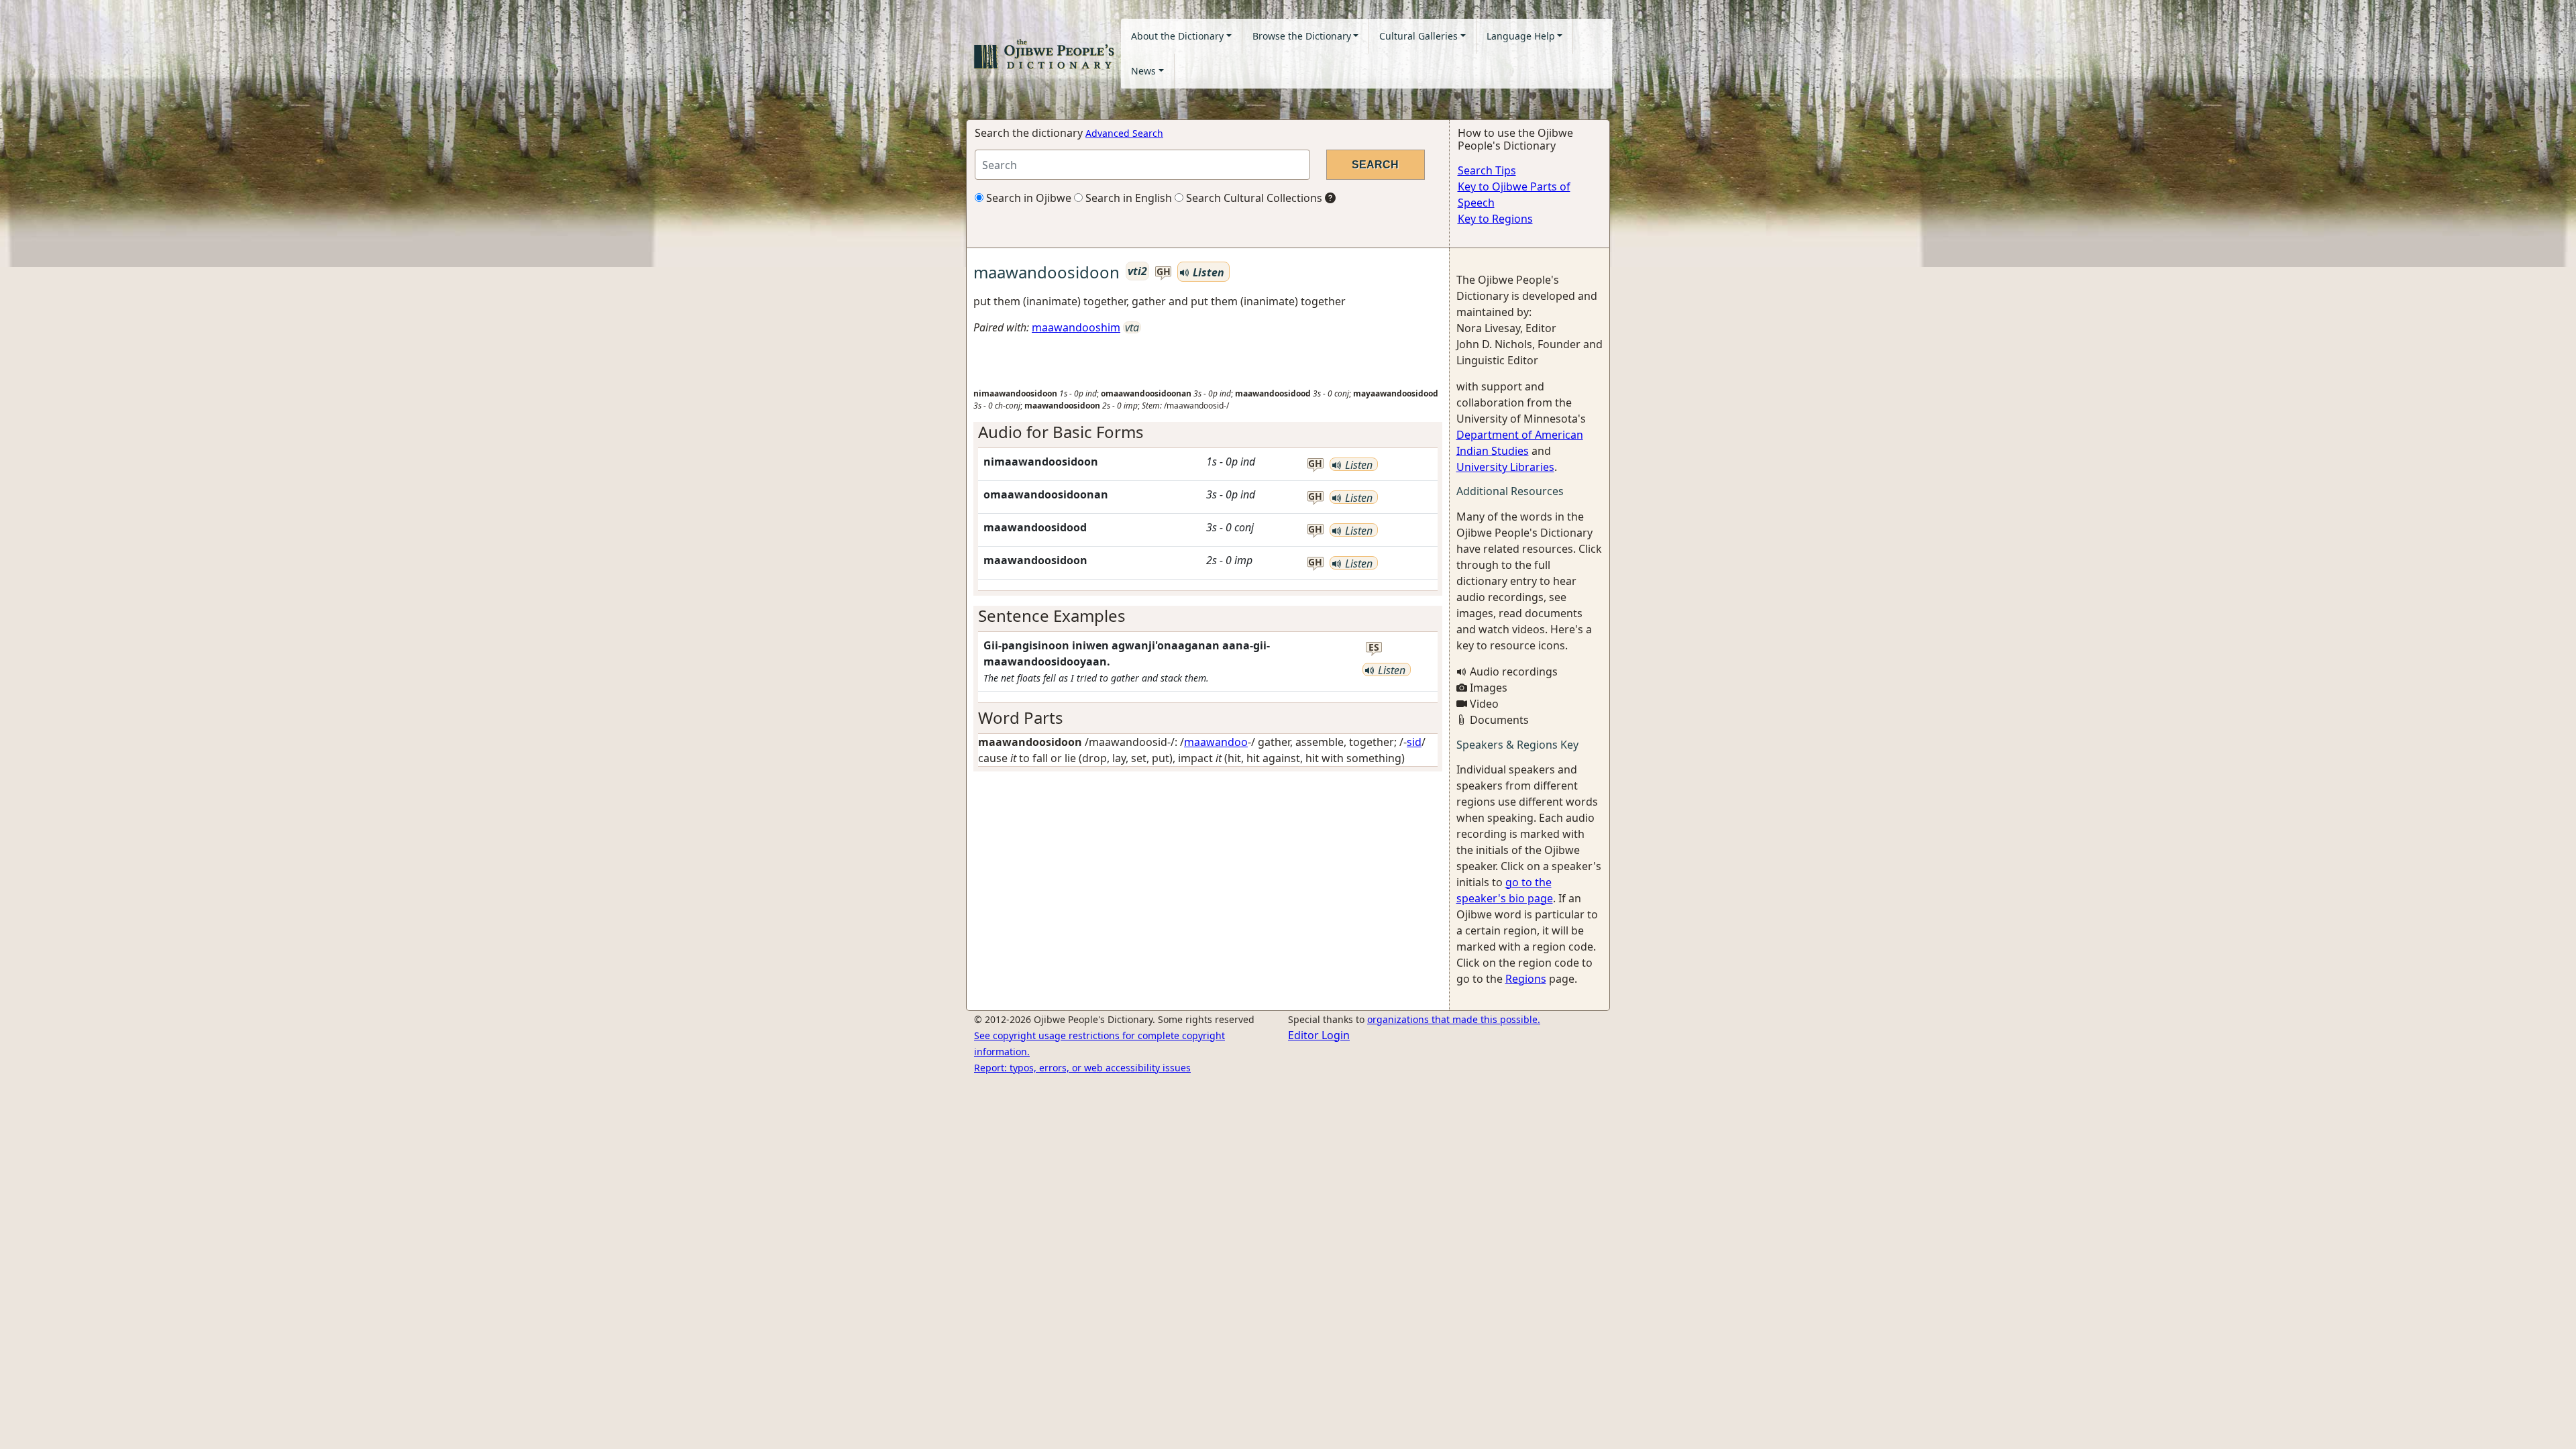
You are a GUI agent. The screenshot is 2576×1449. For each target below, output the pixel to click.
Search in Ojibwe (1027, 198)
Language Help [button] (1521, 36)
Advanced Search (1124, 133)
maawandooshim (1076, 327)
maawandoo (1216, 742)
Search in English (1127, 198)
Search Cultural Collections (1253, 198)
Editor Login (1319, 1035)
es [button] (1374, 648)
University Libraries (1505, 467)
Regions (1526, 979)
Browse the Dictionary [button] (1302, 36)
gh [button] (1164, 272)
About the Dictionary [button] (1177, 36)
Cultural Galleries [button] (1418, 36)
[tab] (1208, 432)
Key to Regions (1495, 219)
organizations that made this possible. (1454, 1019)
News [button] (1143, 71)
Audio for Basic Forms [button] (1061, 432)
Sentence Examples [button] (1052, 615)
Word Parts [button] (1021, 717)
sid (1414, 742)
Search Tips (1487, 170)
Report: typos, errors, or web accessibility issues (1082, 1068)
